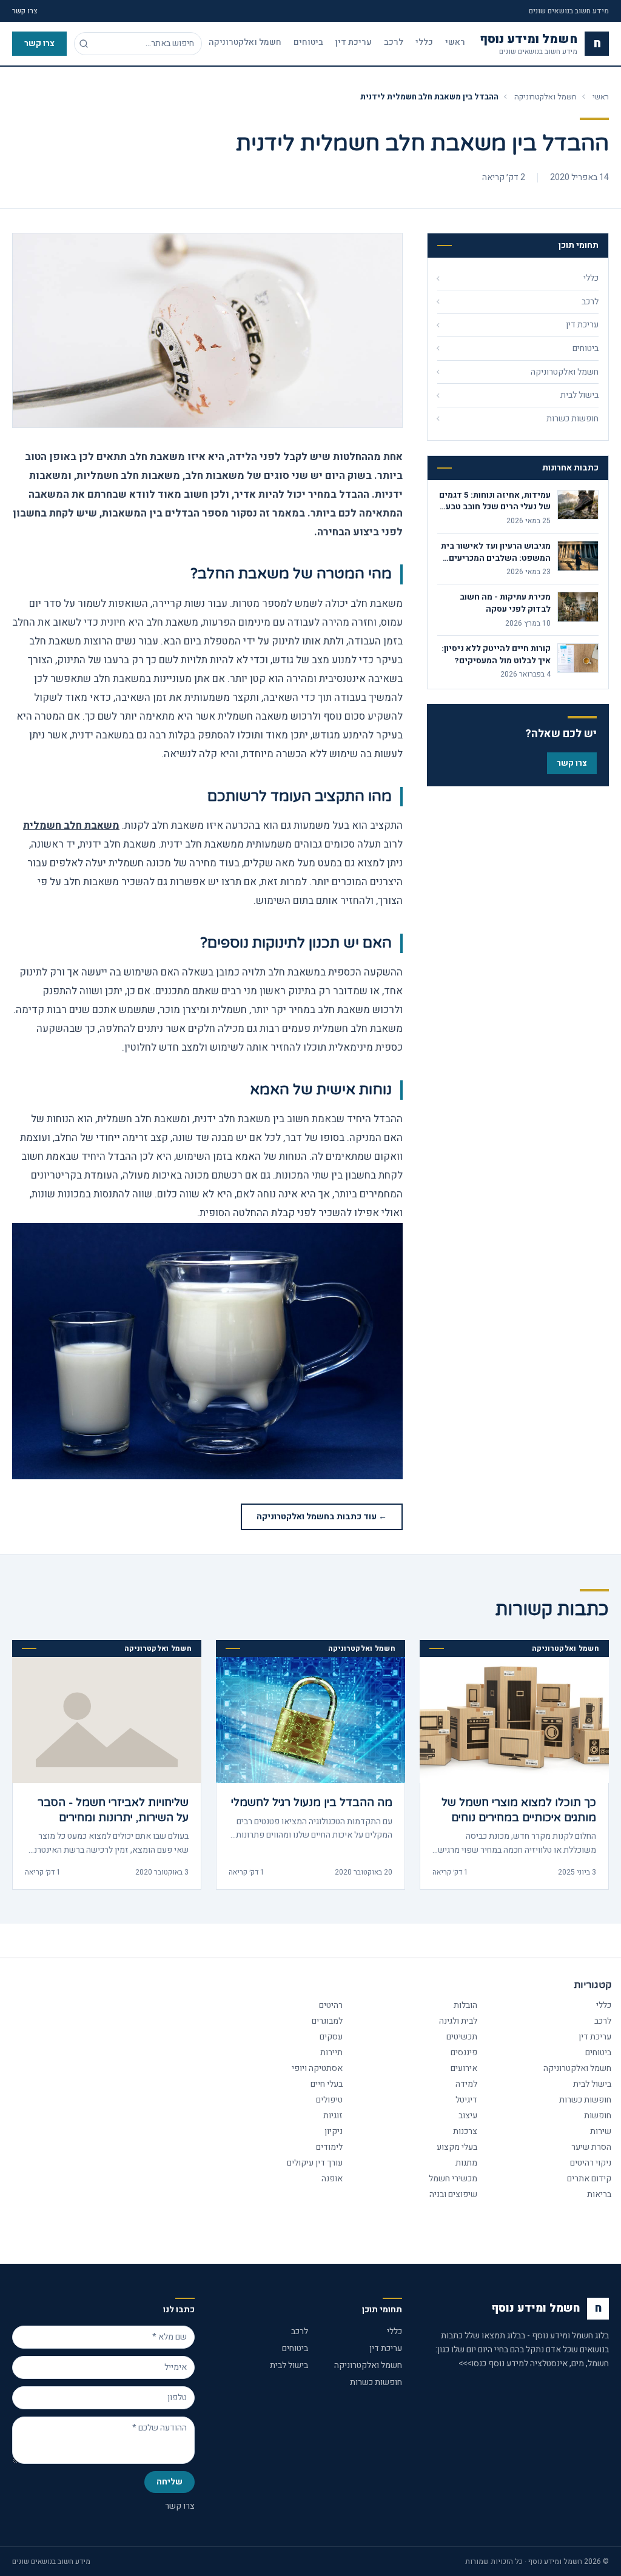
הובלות (465, 2005)
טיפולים (329, 2100)
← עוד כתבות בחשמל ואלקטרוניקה (322, 1517)
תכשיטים (462, 2037)
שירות (601, 2131)
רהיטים (331, 2005)
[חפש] (84, 44)
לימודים (329, 2147)
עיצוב (468, 2116)
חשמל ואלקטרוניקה (245, 42)
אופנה (332, 2179)
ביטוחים (308, 42)
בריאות (599, 2194)
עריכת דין (354, 42)
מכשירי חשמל (453, 2179)
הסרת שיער (591, 2147)
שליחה (170, 2482)
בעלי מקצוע (457, 2147)
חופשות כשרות (585, 2100)
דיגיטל (466, 2100)
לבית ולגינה (458, 2021)
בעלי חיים (327, 2084)
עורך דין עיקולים (315, 2163)
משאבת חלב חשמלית (71, 825)
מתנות (466, 2163)
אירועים (464, 2068)
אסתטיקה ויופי (317, 2068)
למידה (466, 2084)
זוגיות (333, 2116)
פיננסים (464, 2052)
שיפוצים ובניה (453, 2194)
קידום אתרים (589, 2179)
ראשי (455, 42)
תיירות (331, 2052)
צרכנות (465, 2131)
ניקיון (334, 2131)
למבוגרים (327, 2021)
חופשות (598, 2116)
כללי (424, 42)
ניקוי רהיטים (591, 2163)
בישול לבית (592, 2084)
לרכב (394, 42)
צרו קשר (25, 11)
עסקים (331, 2037)
